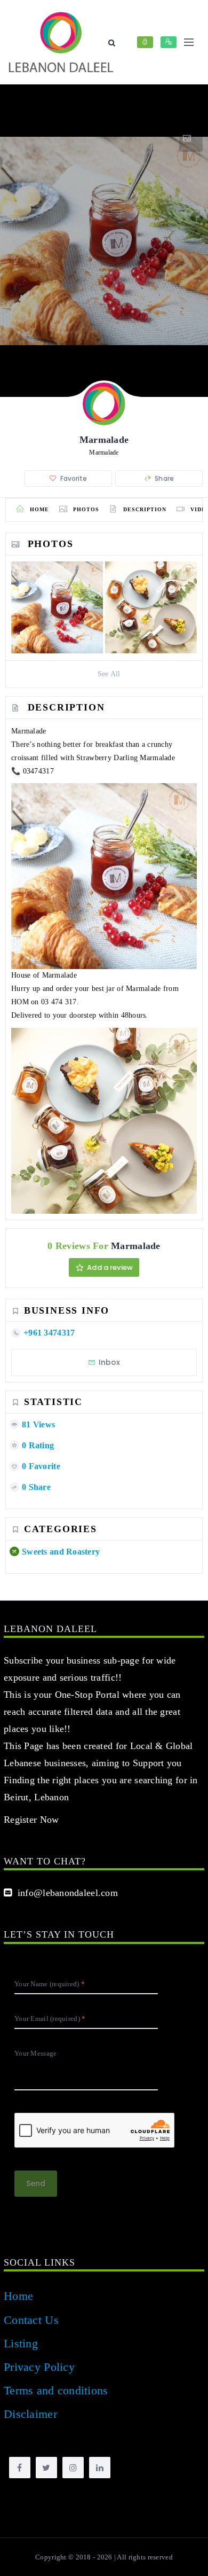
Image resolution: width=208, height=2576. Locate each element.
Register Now (31, 1820)
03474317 (38, 771)
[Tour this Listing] (191, 138)
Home (18, 2296)
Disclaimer (30, 2414)
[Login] (145, 42)
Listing (21, 2343)
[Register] (169, 42)
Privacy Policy (39, 2367)
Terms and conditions (56, 2390)
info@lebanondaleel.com (65, 1893)
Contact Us (31, 2320)
